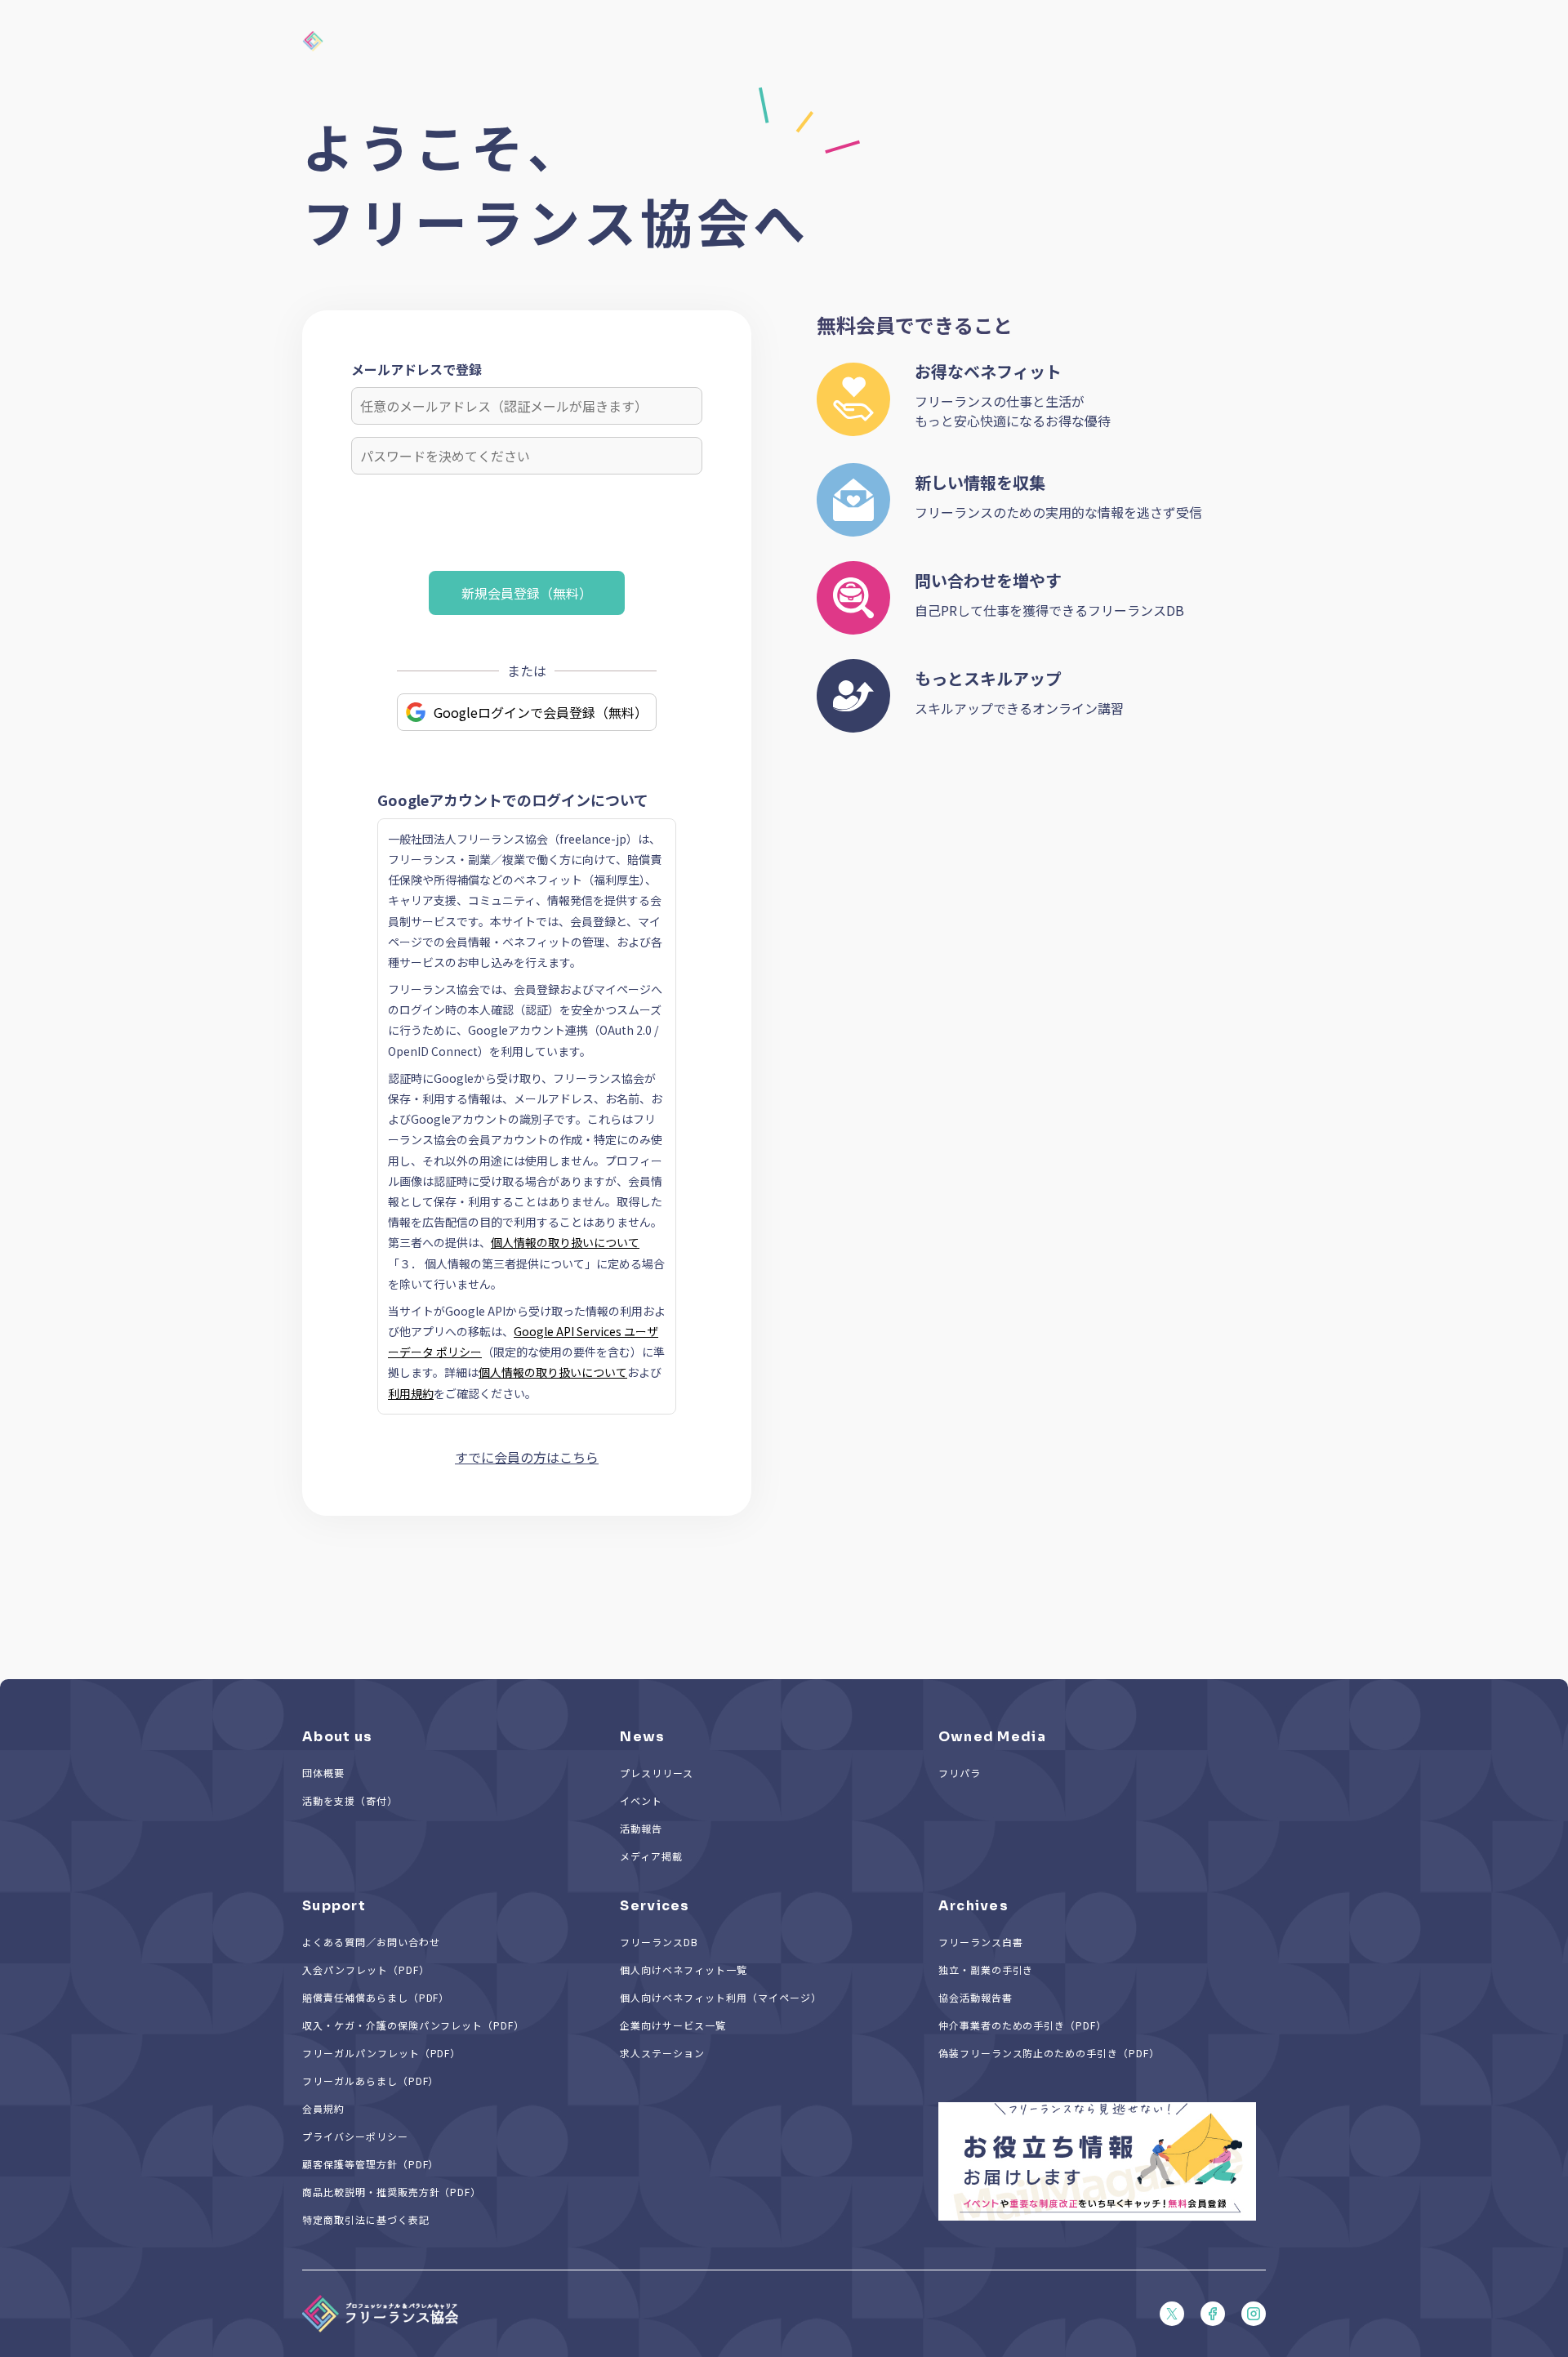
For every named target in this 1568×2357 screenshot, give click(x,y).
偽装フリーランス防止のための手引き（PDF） (1049, 2053)
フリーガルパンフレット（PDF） (381, 2053)
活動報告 (641, 1828)
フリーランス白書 (981, 1942)
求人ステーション (662, 2053)
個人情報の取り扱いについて (565, 1242)
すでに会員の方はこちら (527, 1457)
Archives (973, 1906)
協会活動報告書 (976, 1997)
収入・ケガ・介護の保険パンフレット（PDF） (413, 2025)
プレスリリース (657, 1773)
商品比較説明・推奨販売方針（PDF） (392, 2192)
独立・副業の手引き (986, 1969)
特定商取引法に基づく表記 (366, 2219)
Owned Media (992, 1737)
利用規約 (411, 1393)
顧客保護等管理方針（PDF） (370, 2164)
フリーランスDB (659, 1942)
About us (337, 1737)
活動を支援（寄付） (350, 1800)
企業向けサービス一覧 (673, 2025)
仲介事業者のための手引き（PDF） (1022, 2025)
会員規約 (323, 2108)
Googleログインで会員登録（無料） (541, 712)
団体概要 (323, 1773)
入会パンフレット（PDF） (365, 1969)
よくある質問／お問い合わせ (371, 1942)
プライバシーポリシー (355, 2136)
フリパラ (960, 1773)
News (642, 1737)
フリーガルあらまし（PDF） (370, 2081)
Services (655, 1906)
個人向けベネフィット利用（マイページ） (720, 1997)
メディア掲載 (651, 1856)
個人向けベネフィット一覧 (684, 1969)
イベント (641, 1800)
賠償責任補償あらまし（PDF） (376, 1997)
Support (334, 1906)
